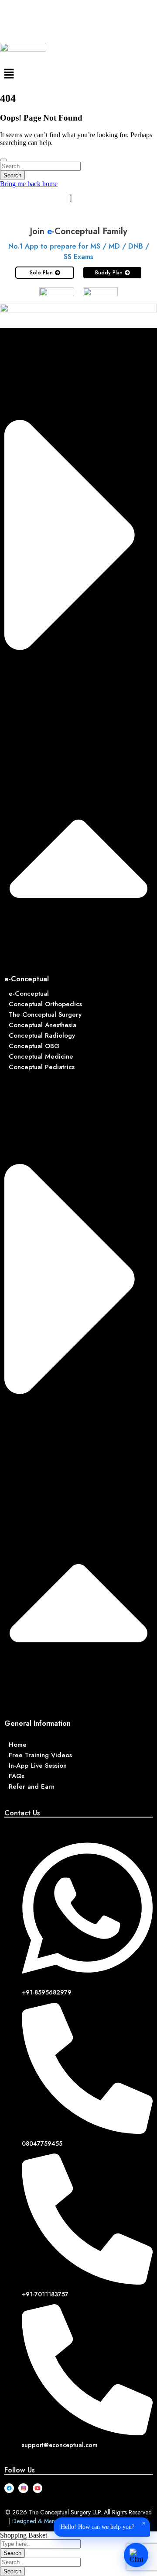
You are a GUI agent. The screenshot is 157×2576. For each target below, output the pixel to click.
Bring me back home (29, 184)
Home (18, 1745)
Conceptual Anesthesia (43, 1025)
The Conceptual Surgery (45, 1014)
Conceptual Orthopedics (45, 1004)
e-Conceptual (27, 979)
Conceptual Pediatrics (42, 1067)
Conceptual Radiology (42, 1035)
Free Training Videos (40, 1755)
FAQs (17, 1776)
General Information (38, 1723)
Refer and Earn (32, 1787)
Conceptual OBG (34, 1046)
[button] (78, 74)
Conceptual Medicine (41, 1056)
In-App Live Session (38, 1766)
